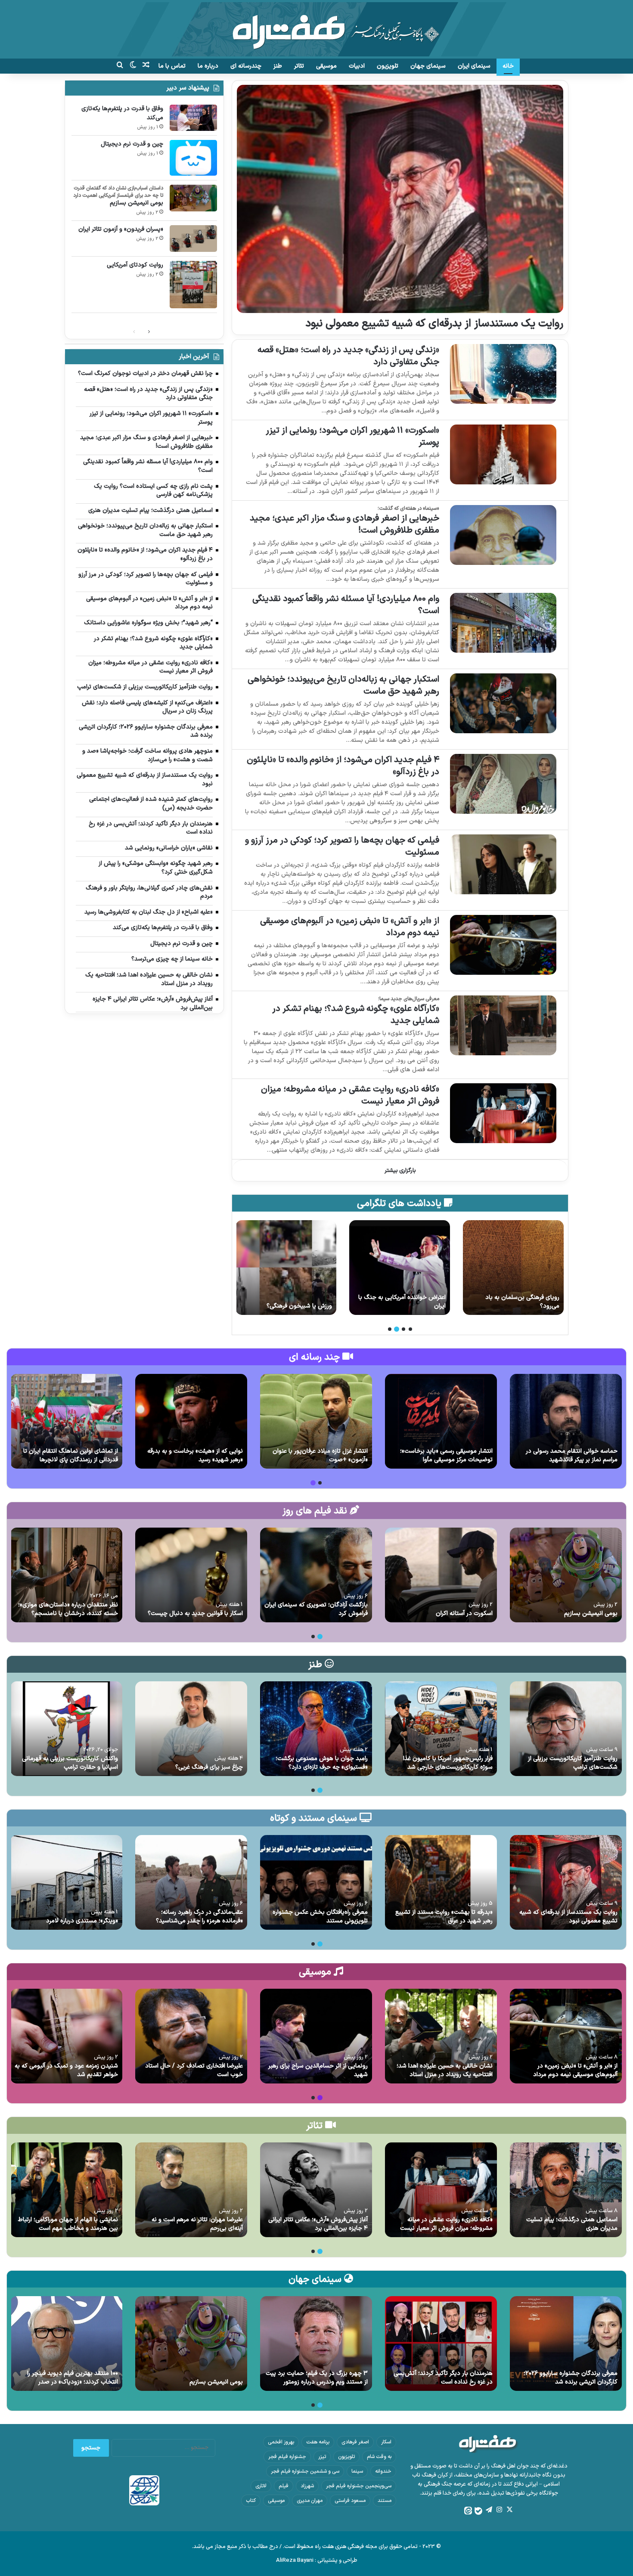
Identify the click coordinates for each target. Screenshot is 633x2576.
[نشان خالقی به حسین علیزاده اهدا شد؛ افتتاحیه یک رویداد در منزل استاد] (441, 2036)
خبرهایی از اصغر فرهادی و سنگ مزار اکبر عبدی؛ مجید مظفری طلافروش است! (344, 524)
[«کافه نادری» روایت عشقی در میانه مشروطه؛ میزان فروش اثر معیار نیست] (503, 1113)
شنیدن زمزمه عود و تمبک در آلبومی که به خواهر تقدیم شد (66, 2070)
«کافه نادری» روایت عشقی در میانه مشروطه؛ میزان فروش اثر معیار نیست (350, 1095)
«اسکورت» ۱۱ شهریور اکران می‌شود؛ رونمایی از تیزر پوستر (352, 437)
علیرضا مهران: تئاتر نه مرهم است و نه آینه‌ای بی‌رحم (197, 2224)
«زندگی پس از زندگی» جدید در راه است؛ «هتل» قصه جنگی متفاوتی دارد (348, 356)
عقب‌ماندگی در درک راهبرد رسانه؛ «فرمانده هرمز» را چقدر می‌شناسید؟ (199, 1917)
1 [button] (410, 1329)
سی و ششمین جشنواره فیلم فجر (305, 2471)
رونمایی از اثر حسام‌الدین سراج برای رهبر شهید (318, 2070)
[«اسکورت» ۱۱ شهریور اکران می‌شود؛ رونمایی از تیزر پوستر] (503, 454)
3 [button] (397, 1329)
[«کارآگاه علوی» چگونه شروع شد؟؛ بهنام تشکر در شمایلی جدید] (503, 1025)
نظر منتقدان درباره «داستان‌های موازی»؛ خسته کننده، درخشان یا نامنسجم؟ (68, 1609)
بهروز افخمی (281, 2442)
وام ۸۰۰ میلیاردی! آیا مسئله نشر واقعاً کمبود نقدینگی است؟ (346, 605)
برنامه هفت (318, 2442)
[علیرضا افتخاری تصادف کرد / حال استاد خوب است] (191, 2036)
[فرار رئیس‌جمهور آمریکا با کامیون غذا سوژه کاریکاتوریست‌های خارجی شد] (441, 1729)
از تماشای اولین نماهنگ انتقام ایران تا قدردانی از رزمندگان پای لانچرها (71, 1455)
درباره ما (208, 66)
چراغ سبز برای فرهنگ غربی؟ (209, 1767)
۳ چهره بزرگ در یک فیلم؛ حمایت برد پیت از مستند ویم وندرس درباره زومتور (317, 2378)
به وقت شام (379, 2457)
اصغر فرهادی (355, 2442)
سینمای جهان (428, 66)
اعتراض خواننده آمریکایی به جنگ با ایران (516, 1302)
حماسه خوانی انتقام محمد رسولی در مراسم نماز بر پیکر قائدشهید (572, 1455)
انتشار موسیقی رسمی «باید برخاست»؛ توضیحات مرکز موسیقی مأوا (446, 1455)
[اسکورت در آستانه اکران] (441, 1575)
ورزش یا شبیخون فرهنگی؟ (413, 1306)
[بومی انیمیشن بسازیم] (193, 198)
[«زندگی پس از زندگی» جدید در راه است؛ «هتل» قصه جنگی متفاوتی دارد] (503, 374)
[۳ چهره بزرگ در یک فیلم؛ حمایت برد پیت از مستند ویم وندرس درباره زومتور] (316, 2344)
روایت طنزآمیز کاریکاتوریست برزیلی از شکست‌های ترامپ (573, 1763)
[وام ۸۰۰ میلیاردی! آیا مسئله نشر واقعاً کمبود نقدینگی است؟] (503, 623)
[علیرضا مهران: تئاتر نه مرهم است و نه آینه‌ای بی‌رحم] (191, 2190)
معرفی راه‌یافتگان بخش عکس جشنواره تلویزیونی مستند (320, 1917)
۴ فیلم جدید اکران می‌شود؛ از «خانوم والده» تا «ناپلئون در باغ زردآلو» (343, 766)
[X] (509, 2510)
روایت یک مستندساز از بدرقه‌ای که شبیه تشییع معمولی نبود (434, 324)
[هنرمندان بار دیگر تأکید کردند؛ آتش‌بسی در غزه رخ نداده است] (441, 2344)
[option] (513, 1268)
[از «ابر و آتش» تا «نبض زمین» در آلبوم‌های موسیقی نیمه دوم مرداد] (503, 945)
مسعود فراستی (350, 2501)
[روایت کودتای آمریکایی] (193, 285)
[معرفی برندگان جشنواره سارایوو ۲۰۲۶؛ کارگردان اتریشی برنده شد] (566, 2344)
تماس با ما (172, 66)
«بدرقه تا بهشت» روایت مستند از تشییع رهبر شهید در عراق (444, 1917)
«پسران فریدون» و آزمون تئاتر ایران (121, 229)
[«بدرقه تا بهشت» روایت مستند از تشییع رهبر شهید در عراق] (441, 1882)
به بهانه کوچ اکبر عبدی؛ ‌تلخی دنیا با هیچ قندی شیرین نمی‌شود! (287, 1302)
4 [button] (390, 1329)
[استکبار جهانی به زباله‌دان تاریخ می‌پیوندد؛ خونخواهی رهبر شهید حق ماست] (503, 703)
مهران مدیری (310, 2501)
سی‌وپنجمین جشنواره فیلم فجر (359, 2486)
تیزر (322, 2457)
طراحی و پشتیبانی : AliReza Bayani (317, 2561)
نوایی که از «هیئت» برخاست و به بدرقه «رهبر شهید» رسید (195, 1455)
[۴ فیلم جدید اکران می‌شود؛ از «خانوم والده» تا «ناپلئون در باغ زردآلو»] (503, 784)
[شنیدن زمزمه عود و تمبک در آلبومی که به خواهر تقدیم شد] (66, 2036)
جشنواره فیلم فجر (287, 2457)
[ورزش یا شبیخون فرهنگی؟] (400, 1268)
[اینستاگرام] (499, 2510)
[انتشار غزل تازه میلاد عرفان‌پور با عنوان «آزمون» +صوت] (316, 1421)
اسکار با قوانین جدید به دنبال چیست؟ (195, 1613)
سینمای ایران (474, 66)
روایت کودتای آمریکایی (135, 265)
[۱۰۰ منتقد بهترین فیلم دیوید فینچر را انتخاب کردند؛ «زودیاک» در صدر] (66, 2344)
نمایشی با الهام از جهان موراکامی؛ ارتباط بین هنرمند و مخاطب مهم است (68, 2224)
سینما (357, 2471)
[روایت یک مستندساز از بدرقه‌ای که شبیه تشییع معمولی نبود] (400, 199)
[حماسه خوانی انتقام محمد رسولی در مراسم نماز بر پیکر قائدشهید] (566, 1421)
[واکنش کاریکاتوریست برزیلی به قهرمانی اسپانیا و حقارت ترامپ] (66, 1729)
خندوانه (383, 2471)
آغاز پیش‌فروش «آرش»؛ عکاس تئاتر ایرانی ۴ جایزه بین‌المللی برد (318, 2224)
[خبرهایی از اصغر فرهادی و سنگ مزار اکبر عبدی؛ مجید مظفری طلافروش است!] (503, 535)
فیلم (284, 2486)
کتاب (251, 2501)
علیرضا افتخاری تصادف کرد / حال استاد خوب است (194, 2070)
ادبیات (357, 66)
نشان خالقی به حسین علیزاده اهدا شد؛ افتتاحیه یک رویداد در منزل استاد (445, 2070)
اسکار (386, 2442)
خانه (508, 66)
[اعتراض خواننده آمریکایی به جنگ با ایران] (513, 1268)
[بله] (478, 2511)
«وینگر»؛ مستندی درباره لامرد (82, 1921)
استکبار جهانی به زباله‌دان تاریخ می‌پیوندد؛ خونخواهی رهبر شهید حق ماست (343, 685)
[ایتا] (468, 2511)
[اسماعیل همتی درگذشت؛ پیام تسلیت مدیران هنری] (566, 2190)
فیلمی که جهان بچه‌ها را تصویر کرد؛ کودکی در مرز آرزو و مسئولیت (342, 846)
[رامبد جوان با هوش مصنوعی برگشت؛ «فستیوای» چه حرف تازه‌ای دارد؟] (316, 1729)
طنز (278, 66)
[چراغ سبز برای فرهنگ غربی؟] (191, 1729)
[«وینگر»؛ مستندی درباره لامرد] (66, 1882)
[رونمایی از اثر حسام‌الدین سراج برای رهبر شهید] (316, 2036)
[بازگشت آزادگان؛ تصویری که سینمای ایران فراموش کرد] (316, 1575)
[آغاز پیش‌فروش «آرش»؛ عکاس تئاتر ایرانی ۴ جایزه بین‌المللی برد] (316, 2190)
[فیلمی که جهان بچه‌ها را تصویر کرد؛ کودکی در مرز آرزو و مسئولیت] (503, 864)
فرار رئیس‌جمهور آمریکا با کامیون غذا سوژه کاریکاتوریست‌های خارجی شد (448, 1763)
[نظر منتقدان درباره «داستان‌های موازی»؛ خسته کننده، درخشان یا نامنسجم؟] (66, 1575)
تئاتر (299, 66)
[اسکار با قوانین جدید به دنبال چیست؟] (191, 1575)
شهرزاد (307, 2486)
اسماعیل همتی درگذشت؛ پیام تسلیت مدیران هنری (572, 2224)
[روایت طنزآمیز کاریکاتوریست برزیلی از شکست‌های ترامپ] (566, 1729)
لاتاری (261, 2486)
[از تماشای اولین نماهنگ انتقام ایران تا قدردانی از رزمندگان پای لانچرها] (66, 1421)
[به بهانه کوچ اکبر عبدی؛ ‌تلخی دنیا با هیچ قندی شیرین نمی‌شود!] (286, 1268)
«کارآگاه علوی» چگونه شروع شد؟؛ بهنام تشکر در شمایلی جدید (356, 1015)
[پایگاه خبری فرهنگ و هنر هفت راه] (317, 29)
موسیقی (326, 66)
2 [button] (403, 1329)
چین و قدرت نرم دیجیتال (132, 144)
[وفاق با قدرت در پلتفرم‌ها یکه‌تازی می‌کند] (193, 118)
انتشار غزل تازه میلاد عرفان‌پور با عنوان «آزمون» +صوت (320, 1455)
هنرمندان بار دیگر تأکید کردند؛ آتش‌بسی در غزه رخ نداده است (443, 2378)
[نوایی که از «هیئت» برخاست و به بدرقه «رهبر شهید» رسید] (191, 1421)
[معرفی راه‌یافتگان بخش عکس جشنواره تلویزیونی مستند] (316, 1882)
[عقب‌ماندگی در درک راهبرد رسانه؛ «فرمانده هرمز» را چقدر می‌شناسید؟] (191, 1882)
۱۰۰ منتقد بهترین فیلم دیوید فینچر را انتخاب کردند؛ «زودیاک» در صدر (73, 2378)
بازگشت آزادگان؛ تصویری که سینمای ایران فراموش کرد (316, 1609)
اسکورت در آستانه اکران (464, 1613)
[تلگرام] (489, 2510)
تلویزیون (388, 66)
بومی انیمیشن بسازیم (137, 203)
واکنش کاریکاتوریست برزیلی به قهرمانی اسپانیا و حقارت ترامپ (70, 1763)
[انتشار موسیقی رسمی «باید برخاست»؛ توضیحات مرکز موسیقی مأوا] (441, 1421)
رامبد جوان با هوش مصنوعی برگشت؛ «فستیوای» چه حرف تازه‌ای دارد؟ (322, 1763)
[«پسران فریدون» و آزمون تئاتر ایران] (193, 239)
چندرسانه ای (246, 66)
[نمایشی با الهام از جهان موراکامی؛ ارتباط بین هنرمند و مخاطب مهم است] (66, 2190)
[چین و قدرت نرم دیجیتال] (193, 158)
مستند (385, 2501)
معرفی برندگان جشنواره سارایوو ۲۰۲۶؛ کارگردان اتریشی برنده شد (571, 2378)
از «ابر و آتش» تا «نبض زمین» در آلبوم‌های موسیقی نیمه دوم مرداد (350, 927)
